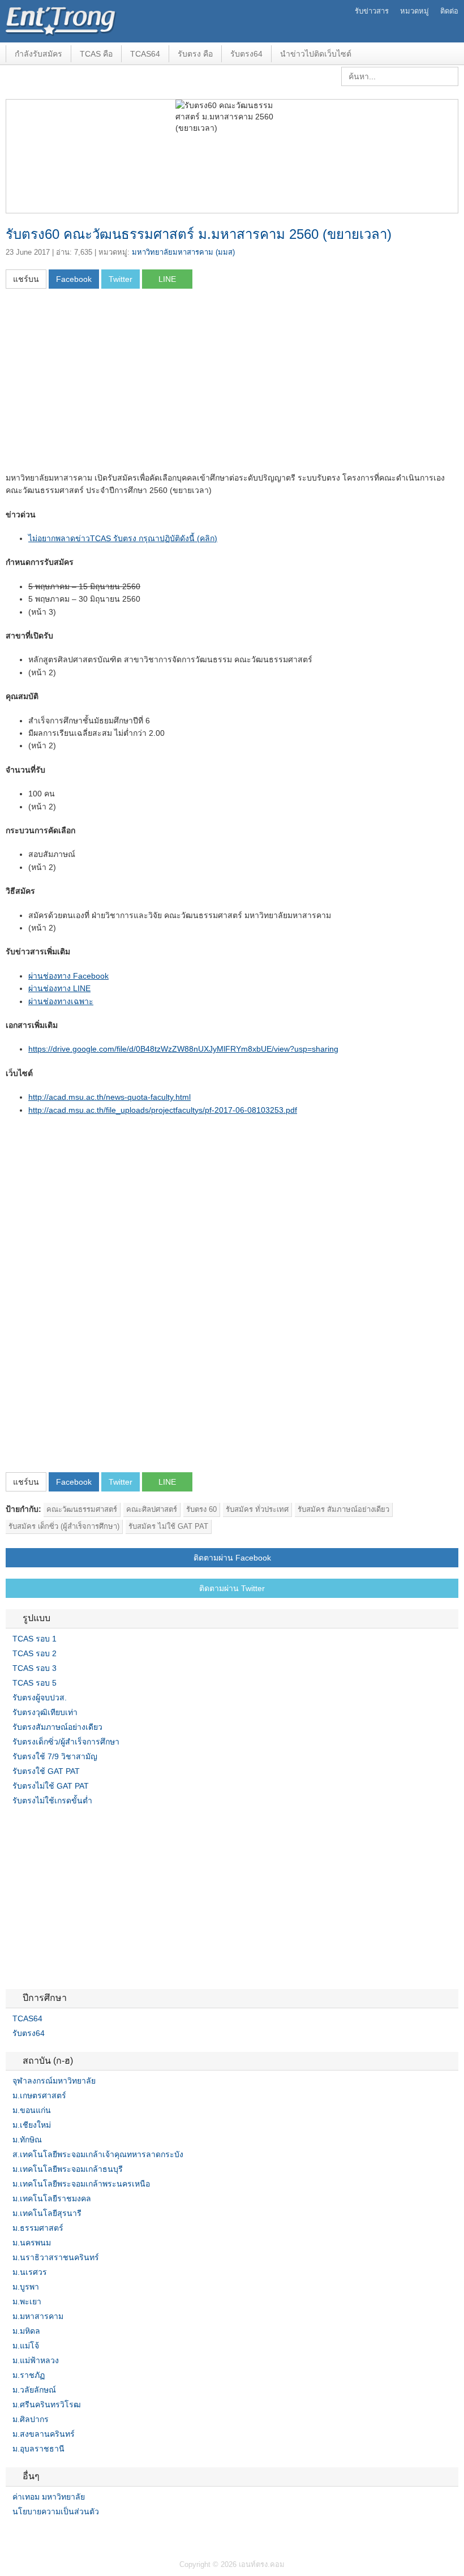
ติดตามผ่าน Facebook (232, 1558)
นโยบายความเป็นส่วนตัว (56, 2511)
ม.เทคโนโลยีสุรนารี (47, 2213)
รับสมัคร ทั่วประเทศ (257, 1509)
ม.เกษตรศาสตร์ (39, 2095)
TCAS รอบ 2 (35, 1653)
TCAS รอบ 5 (35, 1683)
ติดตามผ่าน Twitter (232, 1588)
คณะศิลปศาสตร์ (152, 1509)
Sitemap (51, 2535)
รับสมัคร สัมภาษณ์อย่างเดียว (343, 1509)
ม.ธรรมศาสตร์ (38, 2228)
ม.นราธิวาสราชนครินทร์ (56, 2257)
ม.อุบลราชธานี (38, 2449)
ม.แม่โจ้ (26, 2346)
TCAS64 (145, 54)
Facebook (10, 2535)
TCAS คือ (96, 54)
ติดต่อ (449, 11)
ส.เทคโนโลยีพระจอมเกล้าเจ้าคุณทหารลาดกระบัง (98, 2154)
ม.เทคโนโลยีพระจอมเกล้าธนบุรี (68, 2169)
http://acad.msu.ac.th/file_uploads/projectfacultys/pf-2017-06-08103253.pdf (163, 1110)
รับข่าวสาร (372, 11)
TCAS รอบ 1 (35, 1639)
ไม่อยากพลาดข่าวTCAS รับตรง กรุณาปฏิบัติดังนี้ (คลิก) (123, 538)
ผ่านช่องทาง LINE (59, 988)
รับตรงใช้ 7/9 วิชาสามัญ (55, 1756)
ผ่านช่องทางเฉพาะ (61, 1001)
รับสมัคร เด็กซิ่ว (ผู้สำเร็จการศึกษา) (64, 1526)
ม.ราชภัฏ (29, 2375)
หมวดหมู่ (414, 11)
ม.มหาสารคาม (38, 2316)
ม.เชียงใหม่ (32, 2125)
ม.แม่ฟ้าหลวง (36, 2360)
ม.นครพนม (32, 2243)
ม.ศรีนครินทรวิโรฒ (47, 2404)
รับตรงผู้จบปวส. (40, 1698)
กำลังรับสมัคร (38, 54)
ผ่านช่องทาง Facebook (68, 976)
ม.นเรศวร (30, 2272)
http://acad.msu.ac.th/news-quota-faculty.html (109, 1097)
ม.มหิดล (26, 2331)
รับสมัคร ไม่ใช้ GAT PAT (168, 1526)
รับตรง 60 (201, 1509)
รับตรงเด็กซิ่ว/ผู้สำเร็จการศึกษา (66, 1742)
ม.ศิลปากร (31, 2419)
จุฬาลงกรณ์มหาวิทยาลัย (54, 2081)
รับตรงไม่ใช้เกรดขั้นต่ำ (52, 1801)
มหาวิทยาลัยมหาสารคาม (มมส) (183, 252)
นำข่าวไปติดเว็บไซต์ (316, 54)
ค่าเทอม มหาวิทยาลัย (49, 2497)
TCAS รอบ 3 (35, 1668)
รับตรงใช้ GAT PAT (46, 1771)
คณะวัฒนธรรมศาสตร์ (82, 1509)
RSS (37, 2535)
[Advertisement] (101, 384)
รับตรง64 (246, 54)
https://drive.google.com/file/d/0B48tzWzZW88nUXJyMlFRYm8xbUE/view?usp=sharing (183, 1049)
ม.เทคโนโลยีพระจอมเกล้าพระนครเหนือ (81, 2184)
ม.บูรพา (26, 2287)
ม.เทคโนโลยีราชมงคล (52, 2198)
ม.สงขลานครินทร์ (44, 2434)
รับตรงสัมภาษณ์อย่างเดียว (57, 1727)
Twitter (24, 2535)
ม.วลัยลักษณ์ (34, 2390)
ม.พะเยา (27, 2301)
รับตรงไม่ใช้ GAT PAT (51, 1786)
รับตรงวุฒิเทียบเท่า (45, 1712)
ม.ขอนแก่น (32, 2110)
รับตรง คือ (195, 54)
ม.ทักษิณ (27, 2140)
